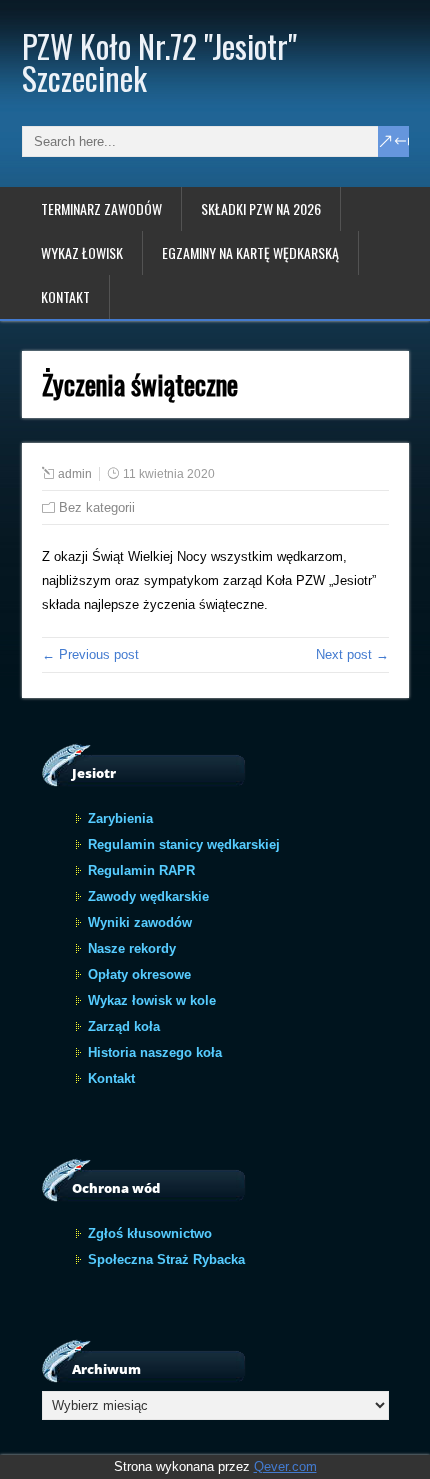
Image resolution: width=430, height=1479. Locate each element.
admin (75, 474)
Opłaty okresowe (139, 974)
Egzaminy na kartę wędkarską (250, 252)
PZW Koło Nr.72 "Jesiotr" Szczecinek (159, 61)
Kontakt (65, 296)
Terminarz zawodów (101, 208)
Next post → (352, 654)
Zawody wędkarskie (148, 896)
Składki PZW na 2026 (261, 208)
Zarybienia (120, 818)
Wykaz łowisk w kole (152, 1000)
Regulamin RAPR (141, 870)
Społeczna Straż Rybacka (166, 1259)
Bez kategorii (97, 507)
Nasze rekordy (132, 948)
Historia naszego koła (155, 1052)
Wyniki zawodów (140, 922)
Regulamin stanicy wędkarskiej (184, 844)
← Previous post (90, 654)
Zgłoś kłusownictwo (150, 1233)
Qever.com (285, 1466)
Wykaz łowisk (82, 252)
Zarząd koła (124, 1026)
